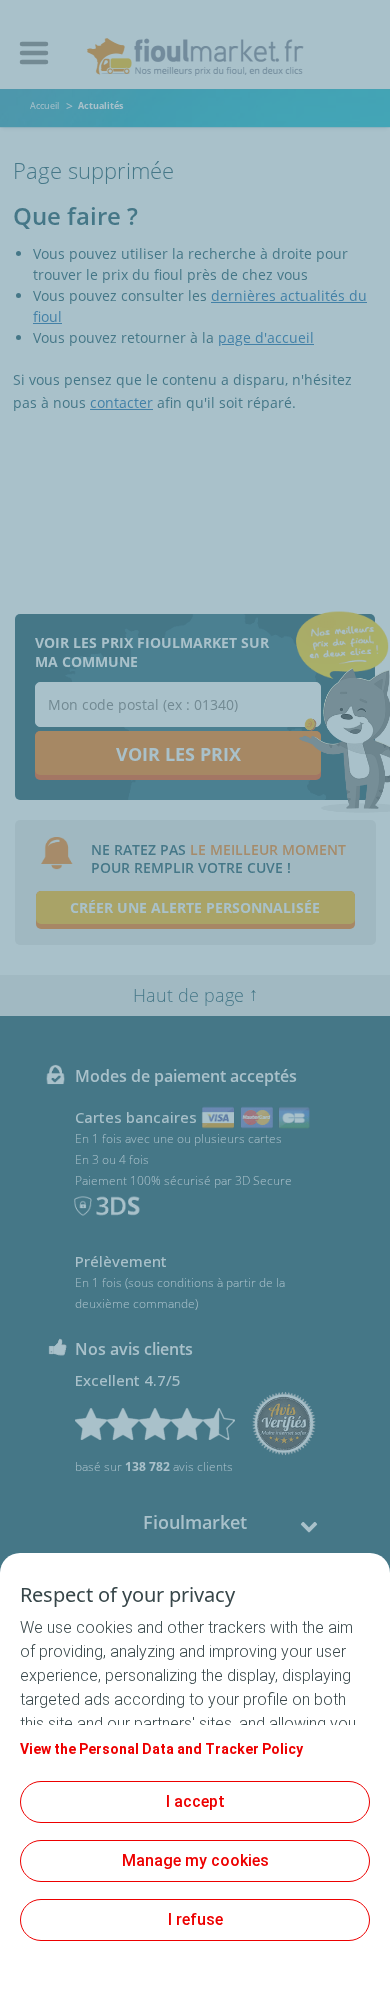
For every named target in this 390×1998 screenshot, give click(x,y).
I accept (195, 1801)
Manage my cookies (195, 1860)
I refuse (195, 1919)
